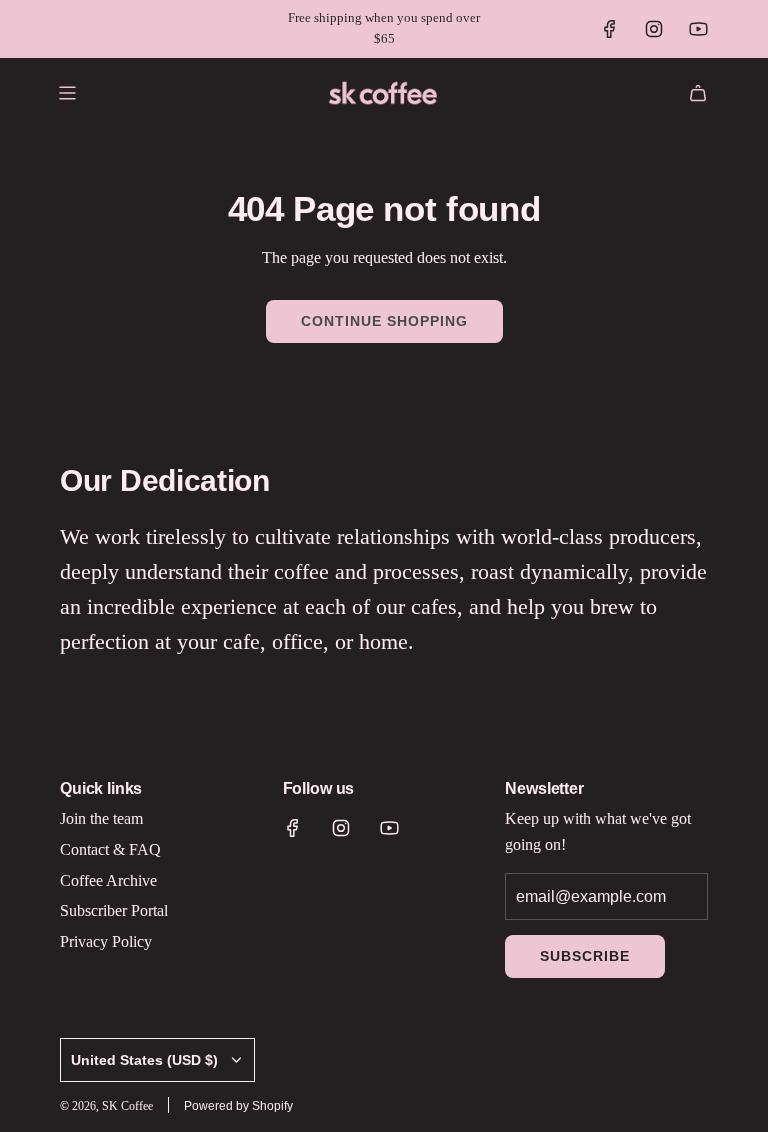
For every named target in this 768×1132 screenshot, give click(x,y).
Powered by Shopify (238, 1106)
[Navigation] (67, 93)
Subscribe (585, 956)
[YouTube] (698, 29)
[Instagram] (654, 29)
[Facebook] (610, 29)
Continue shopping (384, 321)
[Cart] (698, 93)
